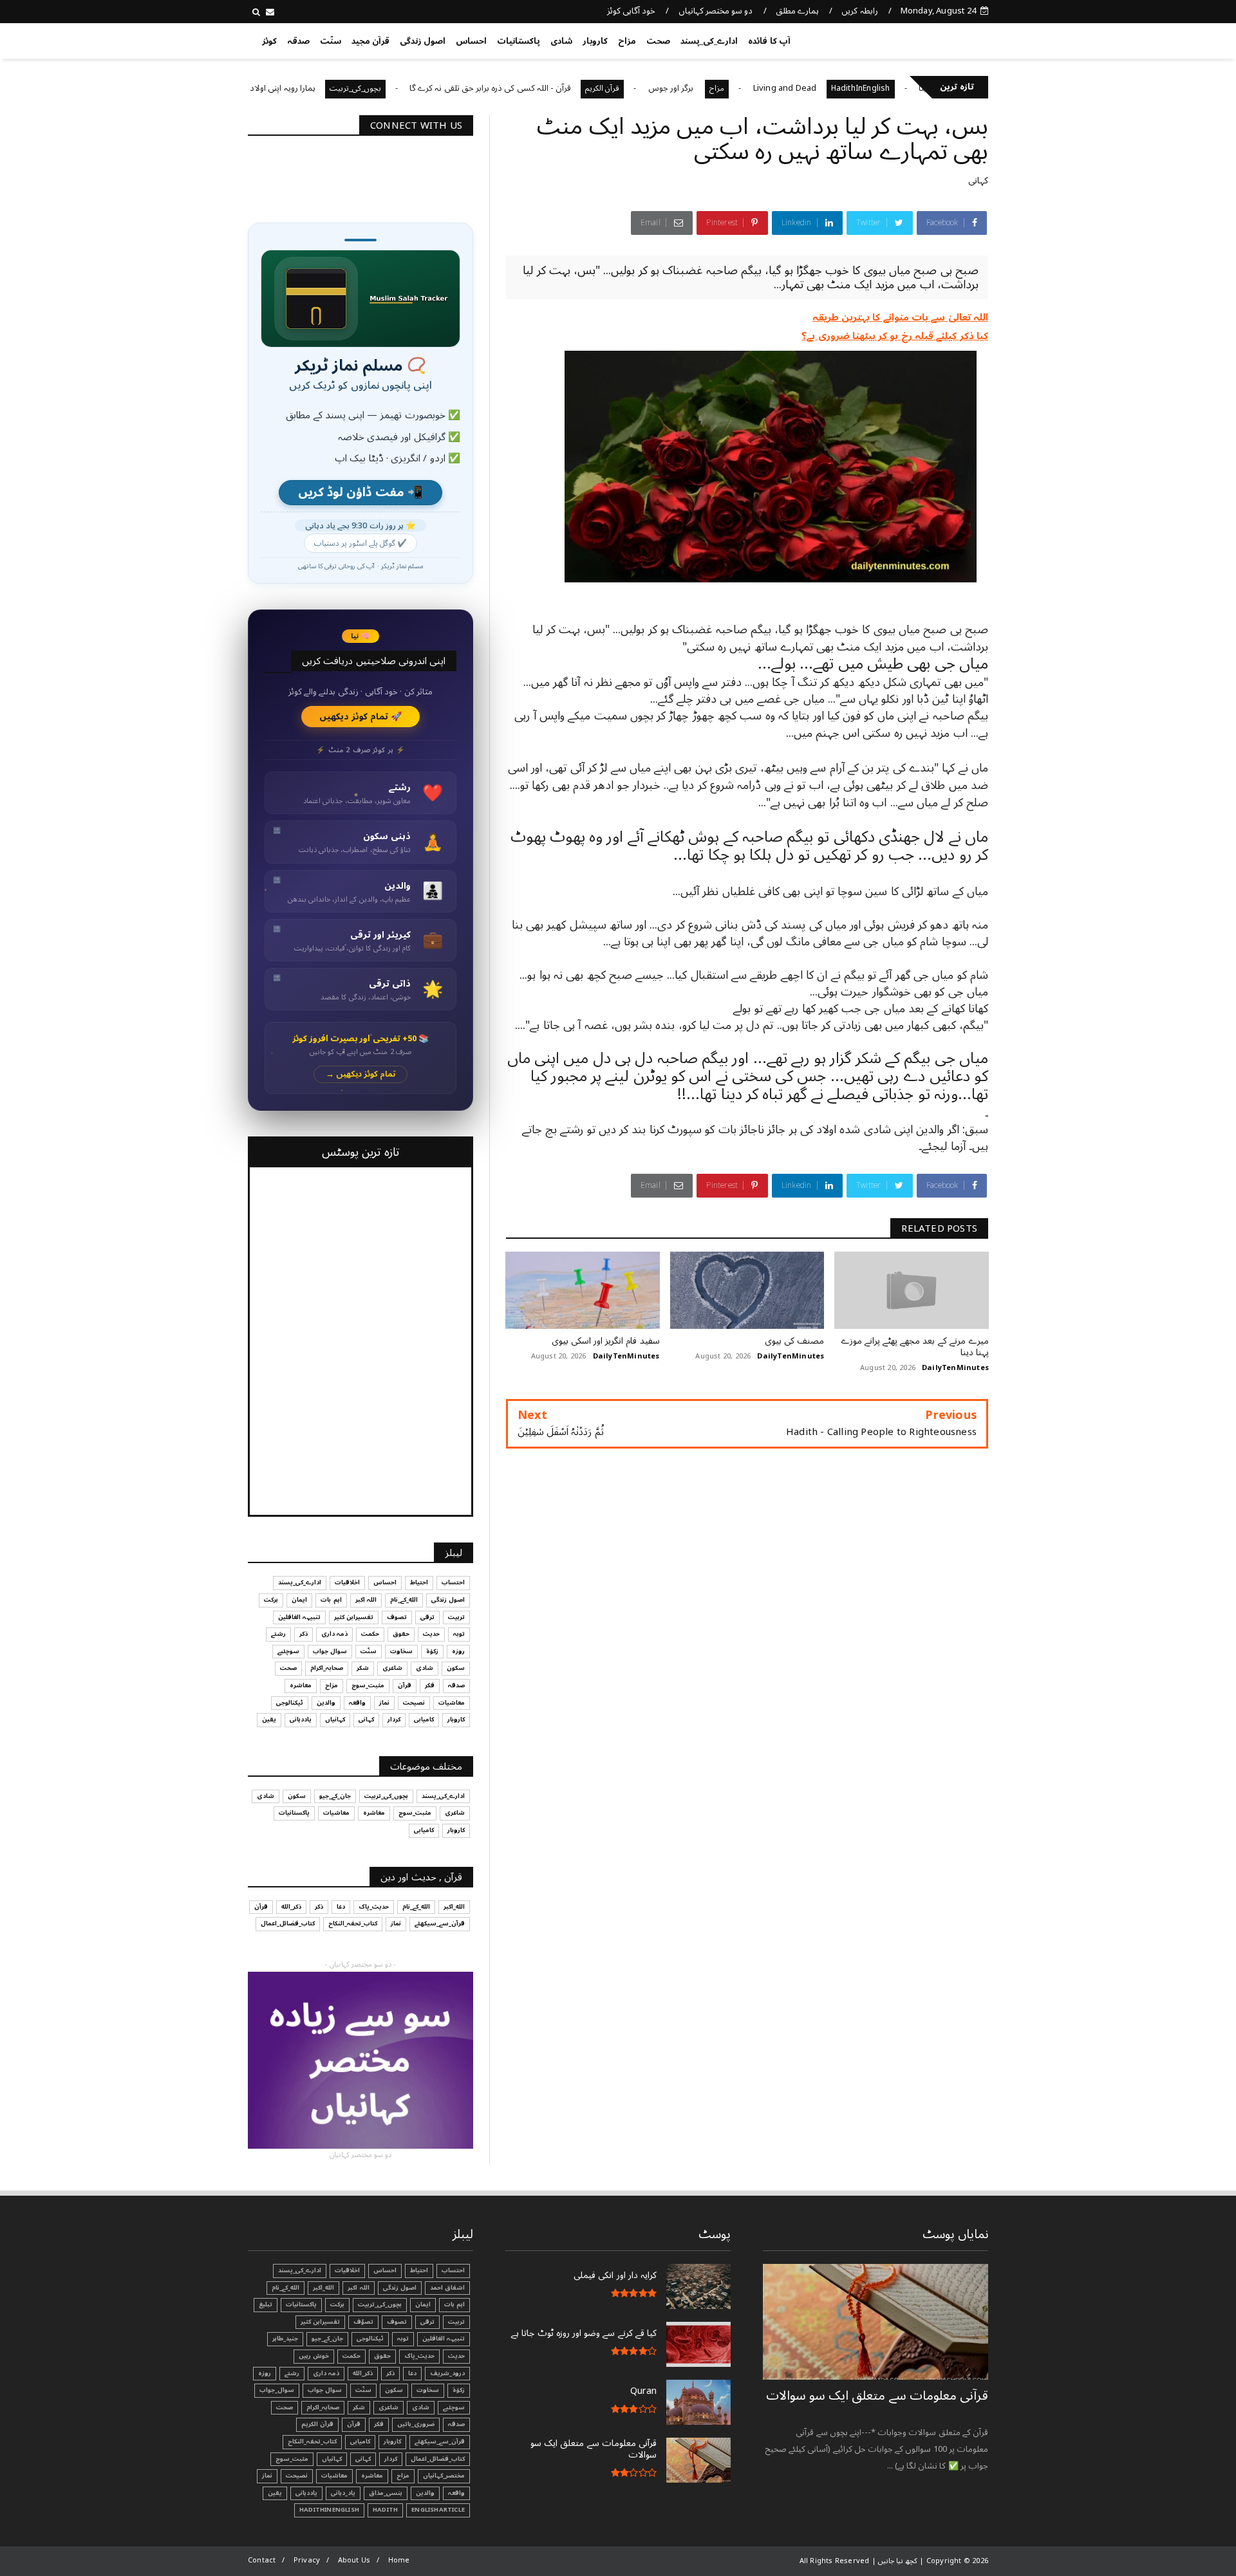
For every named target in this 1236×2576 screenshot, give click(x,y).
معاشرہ (301, 1685)
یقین (269, 1719)
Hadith (385, 2510)
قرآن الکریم (697, 88)
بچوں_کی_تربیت (449, 88)
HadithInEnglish (329, 2510)
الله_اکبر (454, 1907)
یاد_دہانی (343, 2493)
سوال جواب (330, 1651)
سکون (456, 1668)
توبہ (459, 1634)
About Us (354, 2560)
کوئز (269, 41)
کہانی (978, 181)
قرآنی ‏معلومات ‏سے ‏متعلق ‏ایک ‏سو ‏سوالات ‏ (877, 2396)
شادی (561, 41)
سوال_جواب (277, 2390)
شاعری (392, 1668)
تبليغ (266, 2304)
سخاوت (401, 1651)
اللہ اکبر (366, 1600)
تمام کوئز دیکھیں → (361, 1074)
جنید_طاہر (285, 2339)
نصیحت (414, 1703)
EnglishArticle (438, 2510)
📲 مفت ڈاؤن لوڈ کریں (360, 493)
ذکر (304, 1634)
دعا (341, 1907)
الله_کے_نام (404, 1600)
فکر (430, 1685)
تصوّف (363, 2322)
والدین (326, 1703)
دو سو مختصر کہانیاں (716, 11)
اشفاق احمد (447, 2288)
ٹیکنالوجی (290, 1703)
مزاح (627, 41)
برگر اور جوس (766, 88)
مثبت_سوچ (368, 1685)
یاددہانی (301, 1719)
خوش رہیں (314, 2356)
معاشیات (452, 1703)
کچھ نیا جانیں (938, 39)
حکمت (370, 1634)
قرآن (405, 1685)
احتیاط (419, 1582)
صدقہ (298, 41)
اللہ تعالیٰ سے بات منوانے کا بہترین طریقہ (900, 317)
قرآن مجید (370, 41)
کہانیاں (335, 1719)
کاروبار (595, 41)
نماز (384, 1703)
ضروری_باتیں (416, 2424)
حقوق (401, 1634)
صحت (658, 41)
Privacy (307, 2560)
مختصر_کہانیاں (262, 88)
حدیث (431, 1634)
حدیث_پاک (374, 1907)
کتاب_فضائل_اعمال (288, 1923)
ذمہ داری (334, 1634)
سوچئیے (288, 1651)
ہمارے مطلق (797, 11)
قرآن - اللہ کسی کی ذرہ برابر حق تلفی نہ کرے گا (584, 88)
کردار (394, 1719)
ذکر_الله (291, 1907)
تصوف (397, 1617)
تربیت (456, 1617)
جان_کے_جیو (335, 1796)
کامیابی (424, 1719)
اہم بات (331, 1600)
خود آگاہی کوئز (631, 11)
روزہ (458, 1651)
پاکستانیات (519, 41)
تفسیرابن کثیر (354, 1617)
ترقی (427, 1617)
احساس (471, 41)
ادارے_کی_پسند (709, 41)
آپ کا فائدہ (769, 41)
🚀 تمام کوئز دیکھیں (361, 717)
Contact (262, 2560)
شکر (363, 1668)
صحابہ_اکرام (327, 1668)
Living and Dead (879, 88)
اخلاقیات (347, 1582)
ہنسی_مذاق (386, 2493)
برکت (271, 1600)
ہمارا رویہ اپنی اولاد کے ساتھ (362, 88)
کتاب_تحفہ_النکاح (353, 1923)
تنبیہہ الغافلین (299, 1617)
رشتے (278, 1634)
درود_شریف (447, 2373)
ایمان (299, 1600)
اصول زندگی (423, 41)
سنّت (331, 41)
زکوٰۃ (432, 1651)
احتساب (453, 1582)
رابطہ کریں (859, 11)
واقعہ (357, 1703)
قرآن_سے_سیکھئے (440, 1923)
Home (399, 2560)
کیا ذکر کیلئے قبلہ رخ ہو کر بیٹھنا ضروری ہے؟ (895, 336)
